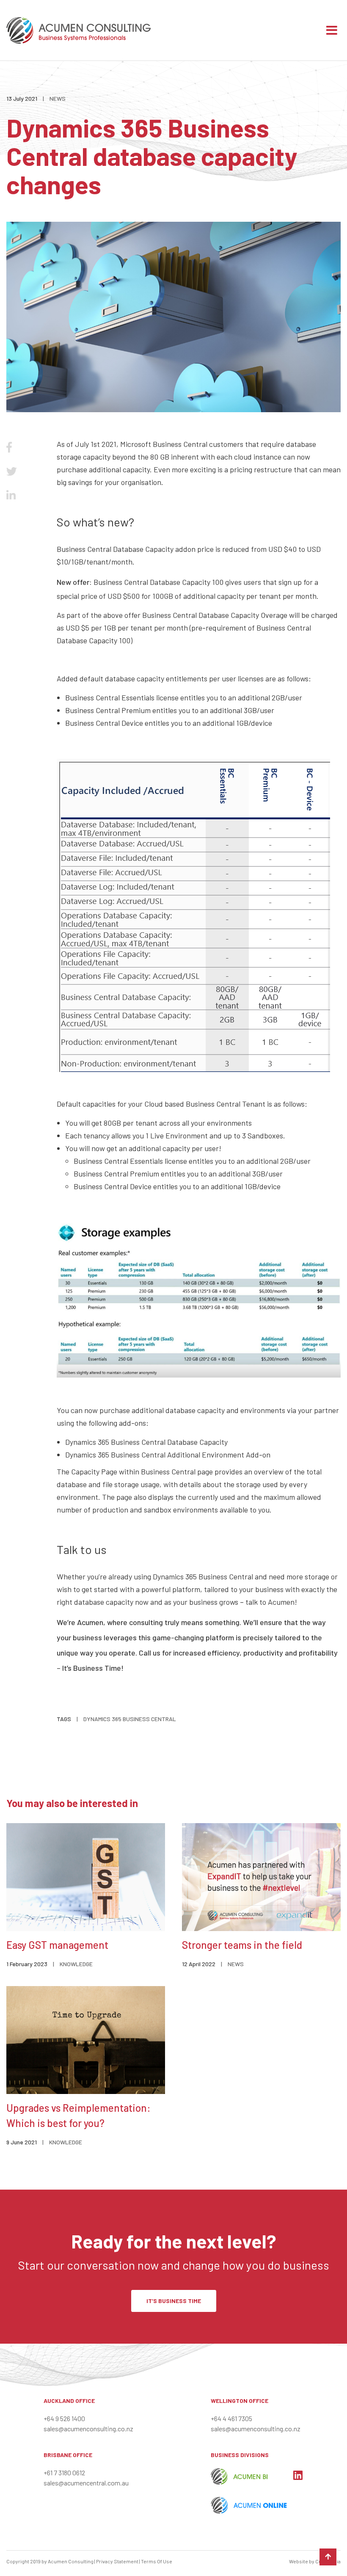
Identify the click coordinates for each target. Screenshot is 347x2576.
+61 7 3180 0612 (64, 2473)
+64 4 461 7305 (231, 2418)
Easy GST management (57, 1945)
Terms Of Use (157, 2561)
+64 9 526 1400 (64, 2418)
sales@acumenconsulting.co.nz (88, 2429)
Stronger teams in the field (242, 1945)
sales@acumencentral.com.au (86, 2483)
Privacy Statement (117, 2561)
